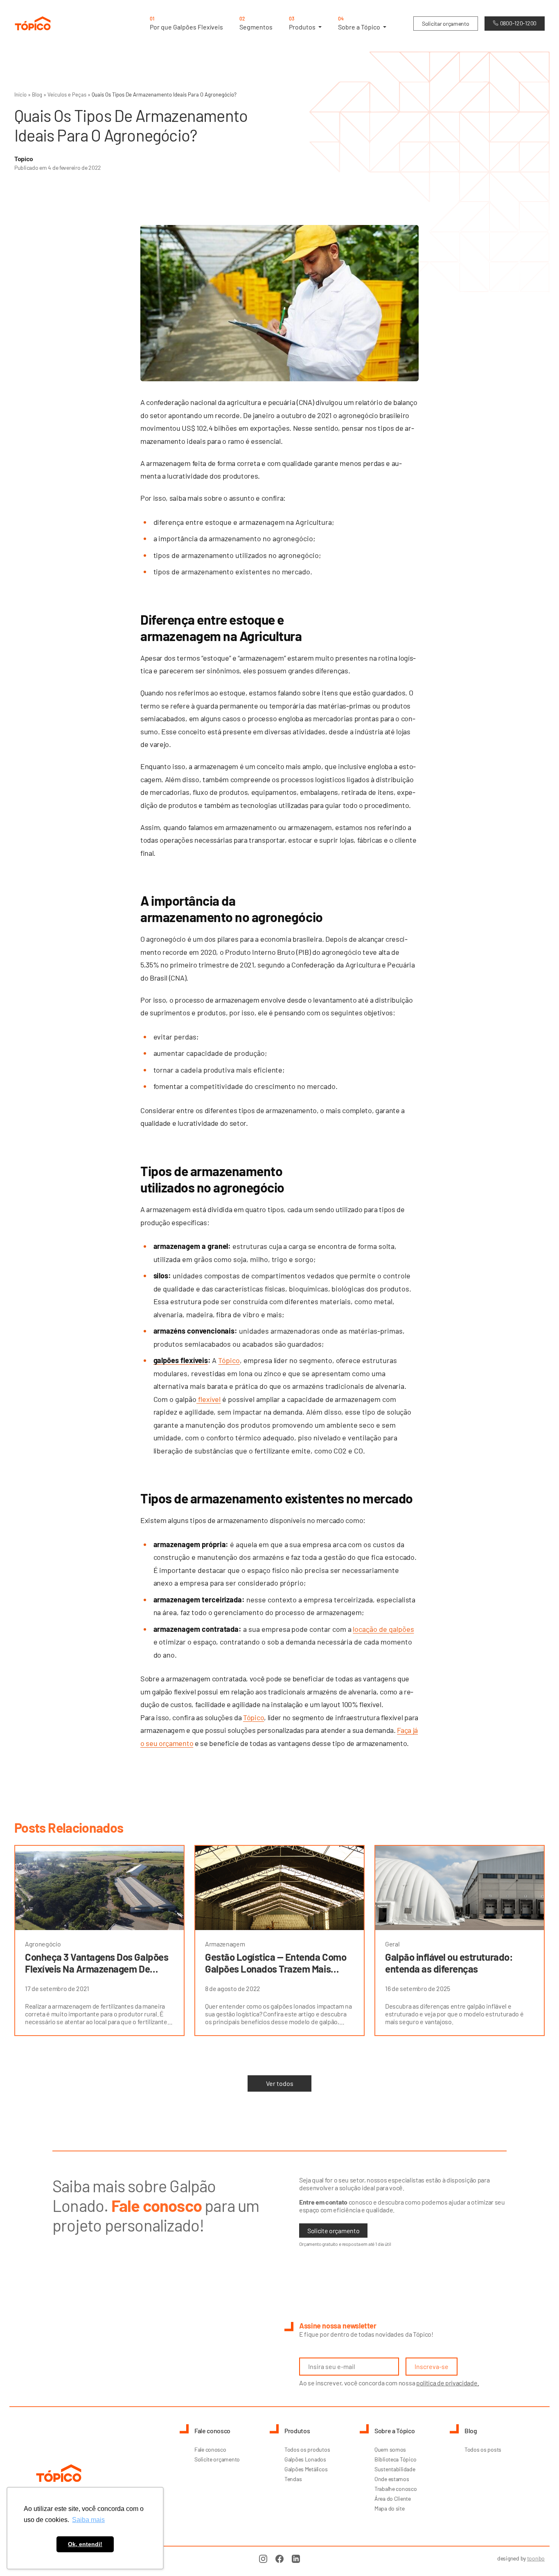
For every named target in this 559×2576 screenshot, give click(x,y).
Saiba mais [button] (88, 2520)
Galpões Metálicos (306, 2469)
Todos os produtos (307, 2449)
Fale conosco (210, 2449)
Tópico (229, 1360)
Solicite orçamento (333, 2231)
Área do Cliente (393, 2498)
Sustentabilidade (395, 2469)
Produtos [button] (303, 23)
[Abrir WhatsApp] (539, 2555)
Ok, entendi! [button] (85, 2544)
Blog (37, 94)
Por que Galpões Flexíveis (186, 23)
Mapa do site (390, 2508)
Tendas (293, 2479)
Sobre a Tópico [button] (360, 23)
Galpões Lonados (305, 2459)
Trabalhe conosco (396, 2489)
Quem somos (390, 2449)
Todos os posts (483, 2449)
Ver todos (280, 2083)
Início (20, 94)
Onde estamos (392, 2479)
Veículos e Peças (67, 94)
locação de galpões (383, 1629)
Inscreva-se (432, 2366)
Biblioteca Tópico (395, 2459)
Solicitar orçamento (446, 24)
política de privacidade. (447, 2383)
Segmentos (256, 23)
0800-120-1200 (518, 23)
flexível (209, 1399)
